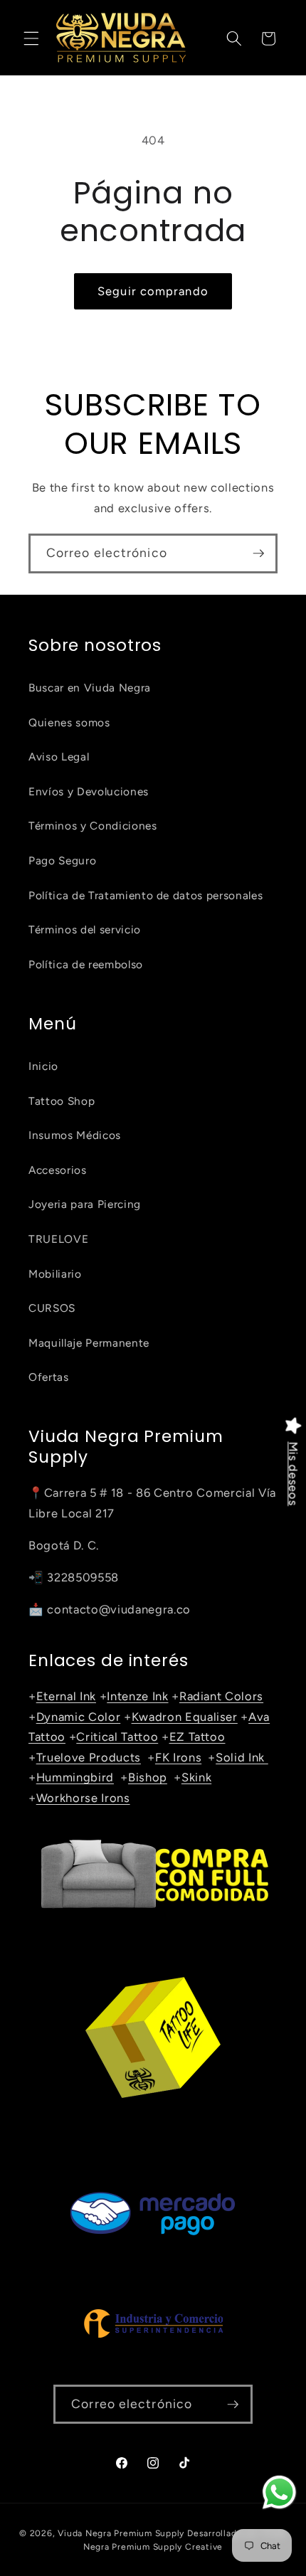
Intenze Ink (137, 1696)
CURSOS (52, 1308)
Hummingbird (75, 1777)
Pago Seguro (62, 860)
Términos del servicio (85, 929)
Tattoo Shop (62, 1101)
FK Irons (178, 1757)
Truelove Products (89, 1757)
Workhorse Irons (83, 1798)
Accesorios (58, 1170)
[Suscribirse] (258, 553)
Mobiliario (55, 1274)
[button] (31, 38)
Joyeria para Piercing (85, 1204)
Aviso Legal (59, 757)
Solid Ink (242, 1757)
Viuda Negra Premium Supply (121, 2533)
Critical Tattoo (117, 1737)
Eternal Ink (66, 1696)
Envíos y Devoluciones (89, 791)
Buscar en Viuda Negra (90, 688)
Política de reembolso (86, 964)
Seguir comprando (153, 291)
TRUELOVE (58, 1239)
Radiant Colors (221, 1696)
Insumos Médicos (75, 1135)
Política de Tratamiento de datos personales (146, 895)
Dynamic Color (79, 1717)
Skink (196, 1777)
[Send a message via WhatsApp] (279, 2492)
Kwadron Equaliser (185, 1717)
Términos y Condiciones (93, 826)
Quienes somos (69, 722)
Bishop (148, 1777)
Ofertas (49, 1377)
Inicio (43, 1066)
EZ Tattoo (197, 1737)
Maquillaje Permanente (89, 1343)
